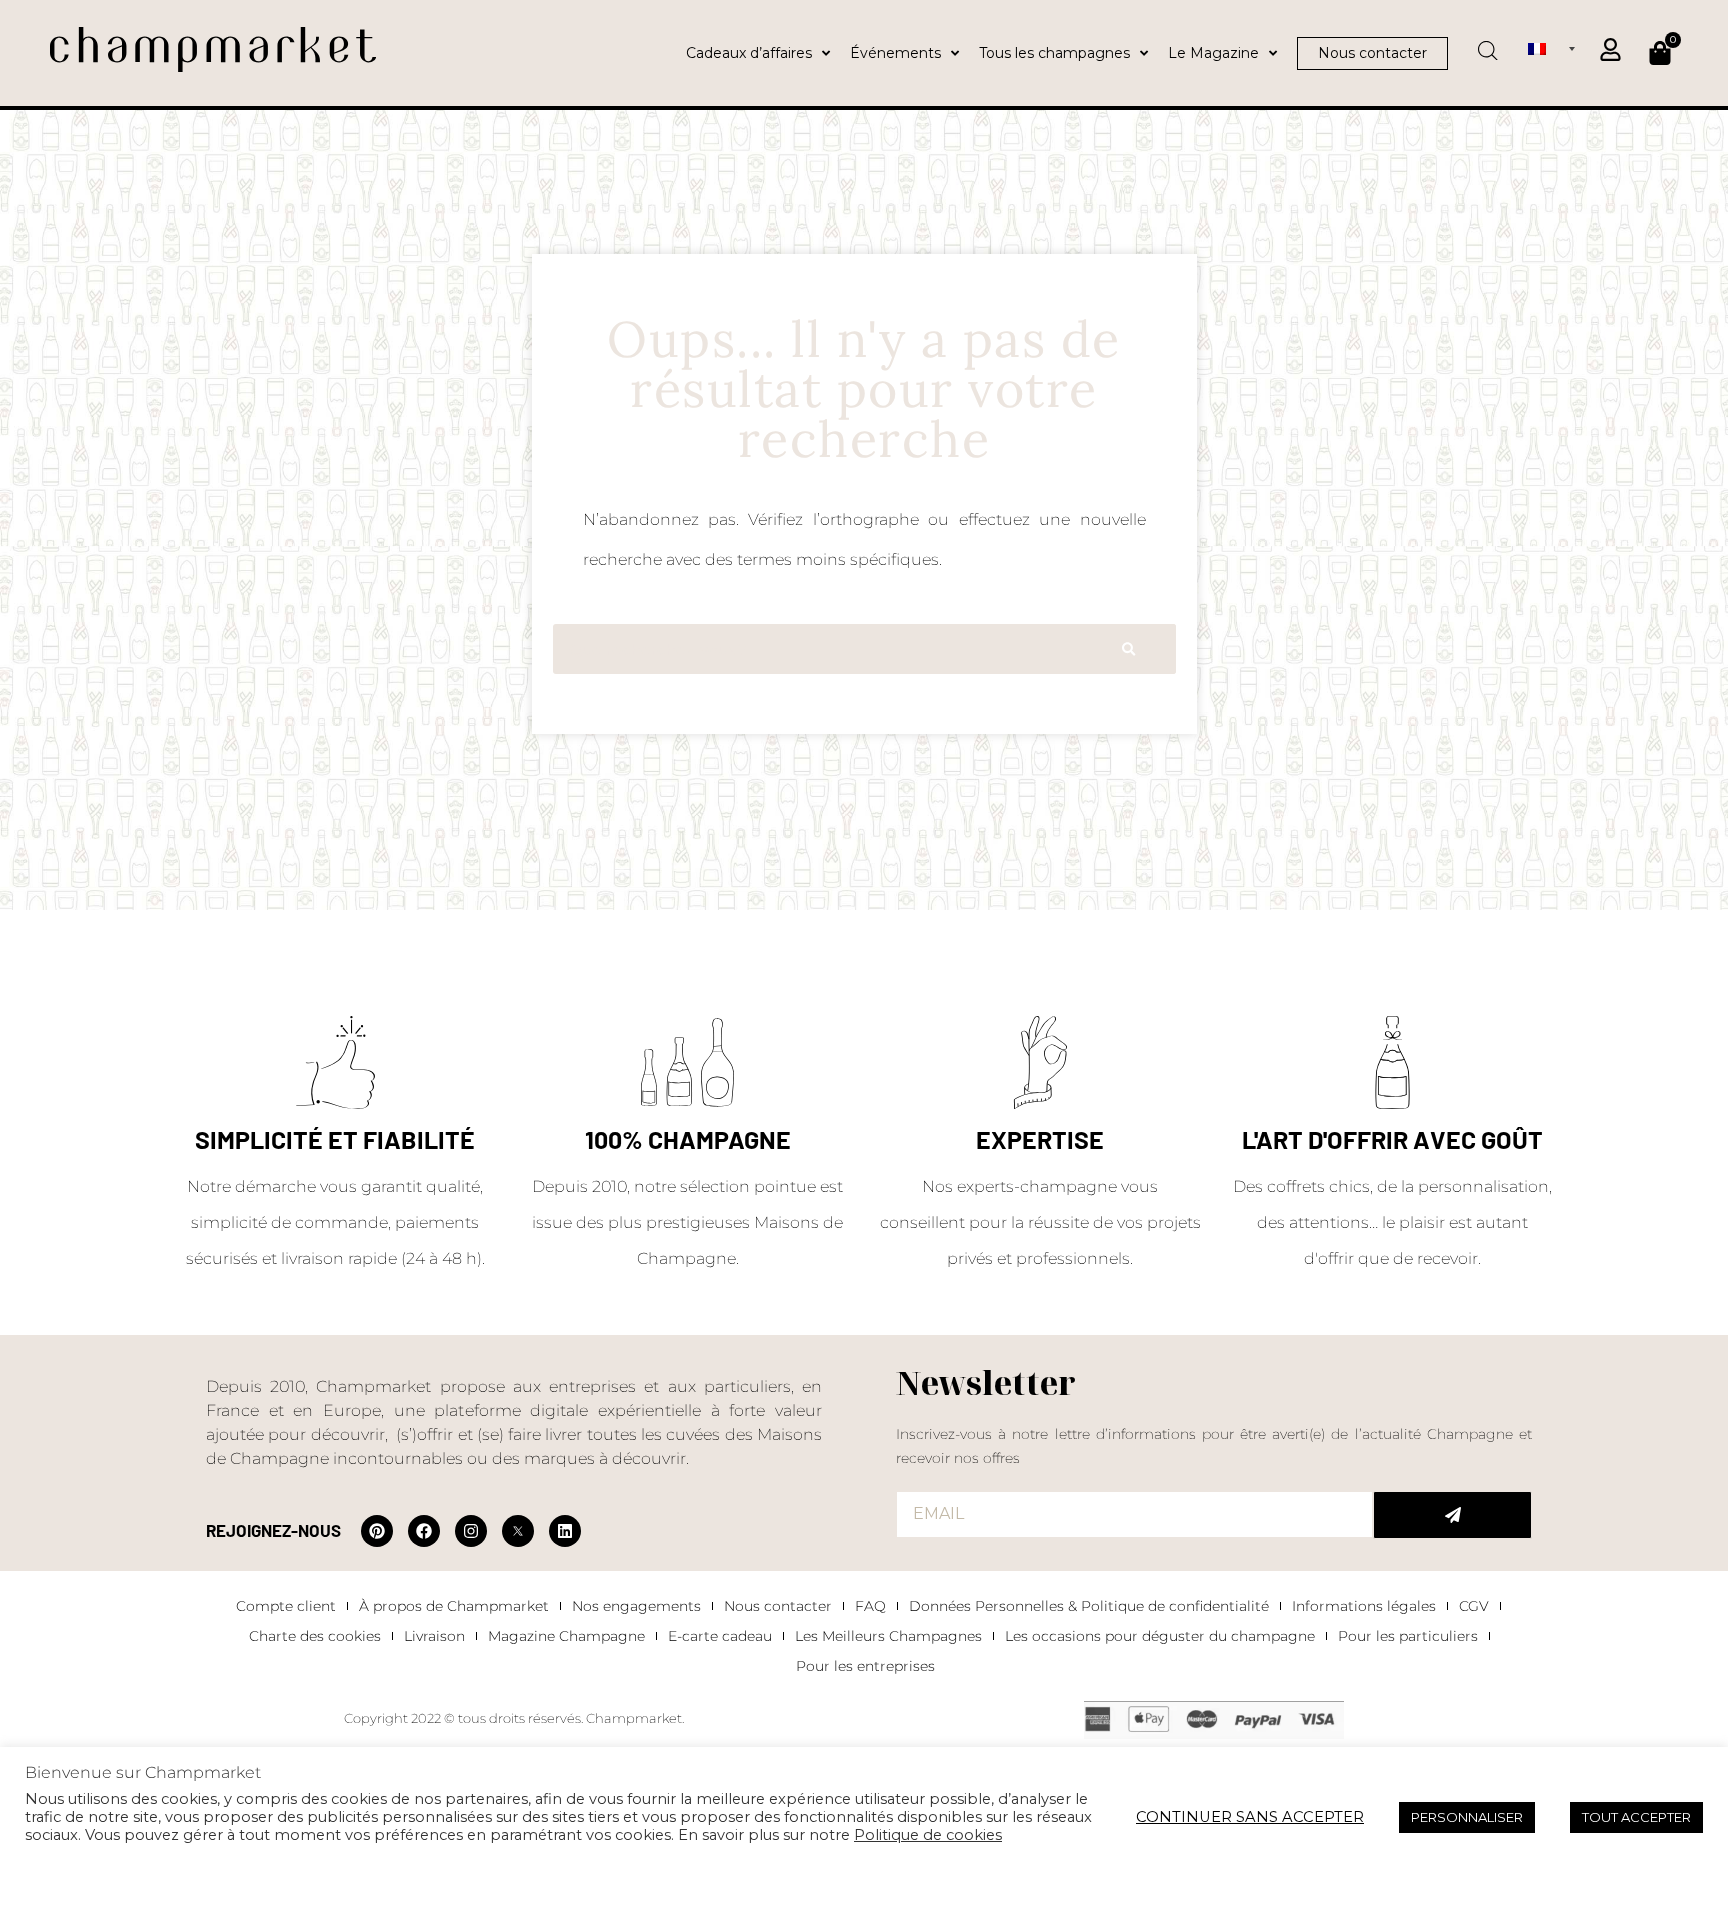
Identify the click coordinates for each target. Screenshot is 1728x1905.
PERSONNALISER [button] (1467, 1817)
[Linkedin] (565, 1531)
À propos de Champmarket (454, 1606)
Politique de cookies (928, 1835)
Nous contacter (778, 1606)
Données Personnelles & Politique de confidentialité (1089, 1606)
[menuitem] (1551, 48)
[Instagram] (471, 1531)
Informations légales (1364, 1606)
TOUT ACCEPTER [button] (1636, 1817)
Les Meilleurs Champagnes (888, 1636)
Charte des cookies (315, 1636)
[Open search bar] (1488, 44)
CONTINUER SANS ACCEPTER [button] (1250, 1817)
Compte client (286, 1606)
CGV (1474, 1606)
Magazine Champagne (566, 1636)
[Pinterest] (377, 1531)
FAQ (870, 1606)
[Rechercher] (1128, 649)
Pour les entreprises (865, 1666)
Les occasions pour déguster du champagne (1160, 1636)
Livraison (434, 1636)
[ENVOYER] (1452, 1515)
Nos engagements (636, 1606)
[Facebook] (424, 1531)
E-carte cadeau (720, 1636)
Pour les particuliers (1408, 1636)
